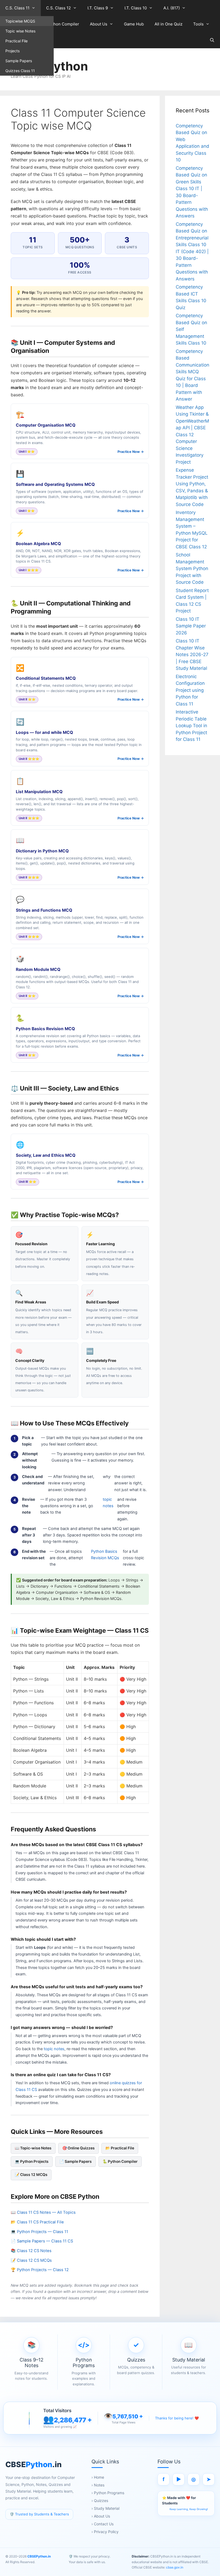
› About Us (101, 2516)
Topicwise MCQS (20, 21)
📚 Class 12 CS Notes (31, 2251)
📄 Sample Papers (76, 2161)
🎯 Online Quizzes (78, 2148)
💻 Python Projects (32, 2161)
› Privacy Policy (105, 2532)
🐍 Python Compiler (120, 2161)
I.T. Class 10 (136, 8)
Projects (12, 51)
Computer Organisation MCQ (46, 425)
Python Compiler (63, 24)
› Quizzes (100, 2501)
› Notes (98, 2485)
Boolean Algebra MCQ (38, 544)
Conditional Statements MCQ (46, 678)
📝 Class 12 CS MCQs (31, 2260)
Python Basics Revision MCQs (105, 1555)
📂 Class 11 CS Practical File (37, 2222)
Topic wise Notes (20, 31)
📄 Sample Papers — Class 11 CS (42, 2241)
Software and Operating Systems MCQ (55, 484)
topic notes (108, 1503)
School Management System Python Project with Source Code (192, 568)
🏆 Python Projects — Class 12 (40, 2270)
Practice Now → (131, 452)
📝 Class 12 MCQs (31, 2175)
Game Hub (134, 24)
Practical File (16, 41)
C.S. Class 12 (58, 8)
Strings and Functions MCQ (44, 910)
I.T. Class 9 (98, 8)
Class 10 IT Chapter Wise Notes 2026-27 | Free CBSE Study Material (192, 655)
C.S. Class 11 (17, 8)
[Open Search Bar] (212, 40)
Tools (198, 24)
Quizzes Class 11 (20, 71)
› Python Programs (108, 2493)
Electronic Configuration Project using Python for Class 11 (190, 690)
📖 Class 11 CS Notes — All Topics (43, 2212)
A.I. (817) (172, 8)
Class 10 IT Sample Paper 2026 (191, 626)
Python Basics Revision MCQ (45, 1029)
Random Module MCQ (38, 969)
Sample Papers (19, 61)
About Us (99, 24)
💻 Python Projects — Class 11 (39, 2232)
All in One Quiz (168, 24)
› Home (98, 2477)
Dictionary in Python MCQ (42, 851)
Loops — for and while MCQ (44, 732)
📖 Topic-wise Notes (33, 2148)
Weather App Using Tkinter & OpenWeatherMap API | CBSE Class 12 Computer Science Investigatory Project (192, 435)
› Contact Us (102, 2524)
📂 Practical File (120, 2148)
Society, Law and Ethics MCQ (46, 1155)
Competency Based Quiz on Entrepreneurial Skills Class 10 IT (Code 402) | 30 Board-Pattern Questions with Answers (192, 252)
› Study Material (105, 2508)
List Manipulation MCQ (39, 792)
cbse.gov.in (174, 2567)
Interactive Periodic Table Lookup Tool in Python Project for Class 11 (191, 726)
